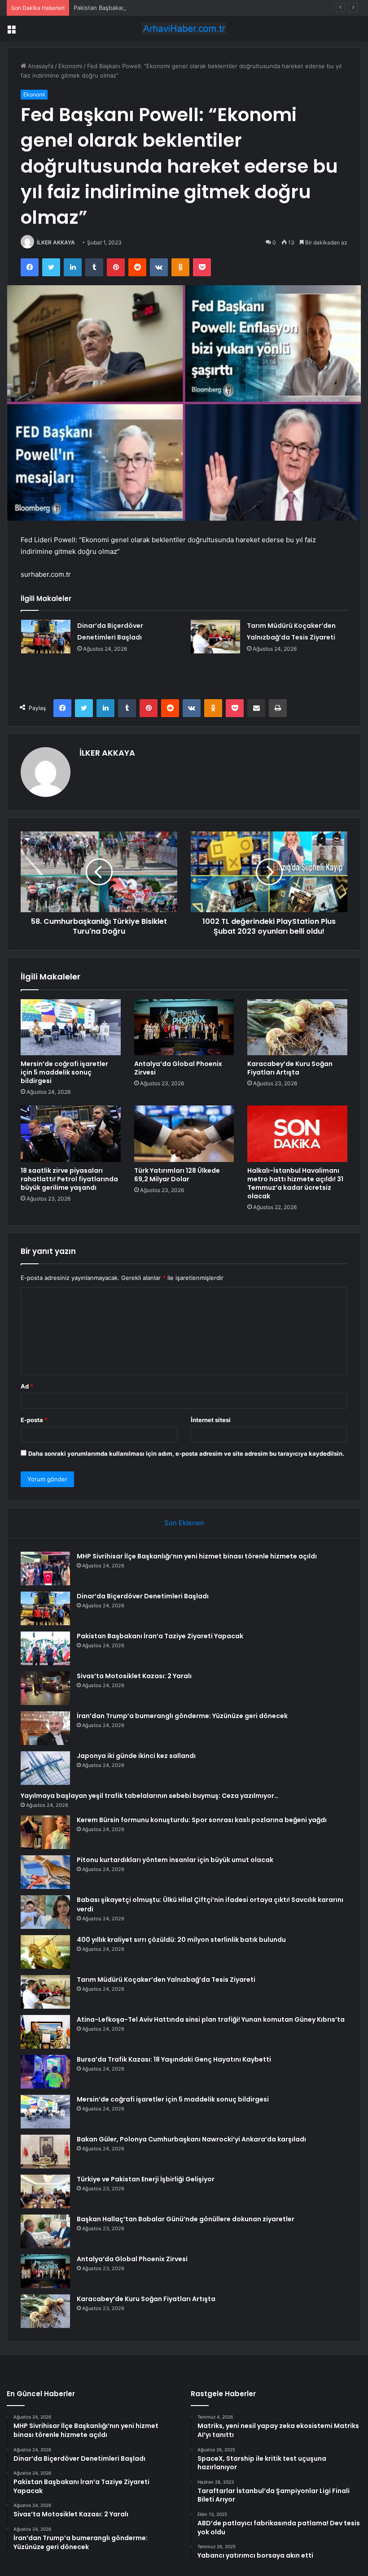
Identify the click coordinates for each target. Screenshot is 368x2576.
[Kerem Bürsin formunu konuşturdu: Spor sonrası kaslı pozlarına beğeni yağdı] (45, 1832)
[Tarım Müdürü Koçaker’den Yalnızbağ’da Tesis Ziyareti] (215, 637)
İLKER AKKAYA (56, 242)
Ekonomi (70, 66)
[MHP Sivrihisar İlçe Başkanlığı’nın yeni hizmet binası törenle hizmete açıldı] (45, 1569)
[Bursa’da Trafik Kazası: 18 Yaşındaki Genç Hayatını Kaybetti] (45, 2072)
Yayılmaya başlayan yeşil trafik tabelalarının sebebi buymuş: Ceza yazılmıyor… (150, 1796)
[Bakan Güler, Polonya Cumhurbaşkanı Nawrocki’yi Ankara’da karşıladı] (45, 2152)
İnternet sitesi (211, 1420)
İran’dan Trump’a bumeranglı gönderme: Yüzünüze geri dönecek (182, 1716)
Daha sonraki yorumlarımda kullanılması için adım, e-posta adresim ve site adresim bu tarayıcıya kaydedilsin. (186, 1453)
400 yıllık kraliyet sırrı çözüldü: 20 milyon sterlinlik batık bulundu (181, 1940)
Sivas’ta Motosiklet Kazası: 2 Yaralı (134, 1676)
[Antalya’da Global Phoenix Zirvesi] (184, 1027)
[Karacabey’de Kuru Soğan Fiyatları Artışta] (297, 1027)
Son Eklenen (184, 1523)
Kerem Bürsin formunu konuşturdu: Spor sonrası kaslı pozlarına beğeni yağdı (202, 1820)
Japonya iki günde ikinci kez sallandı (136, 1756)
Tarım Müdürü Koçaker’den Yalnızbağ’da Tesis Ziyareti (166, 1980)
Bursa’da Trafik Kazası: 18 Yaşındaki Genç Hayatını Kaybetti (174, 2059)
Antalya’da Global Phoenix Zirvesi (178, 1068)
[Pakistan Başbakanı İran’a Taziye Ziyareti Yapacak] (45, 1648)
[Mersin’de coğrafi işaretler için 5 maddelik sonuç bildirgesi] (71, 1027)
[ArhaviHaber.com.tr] (184, 28)
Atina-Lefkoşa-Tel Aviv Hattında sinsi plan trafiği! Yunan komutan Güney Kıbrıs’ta (211, 2019)
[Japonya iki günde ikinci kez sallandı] (45, 1768)
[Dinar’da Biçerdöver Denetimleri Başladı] (46, 637)
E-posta (34, 1420)
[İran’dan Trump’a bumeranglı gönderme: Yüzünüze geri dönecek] (45, 1728)
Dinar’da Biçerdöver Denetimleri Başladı (143, 1596)
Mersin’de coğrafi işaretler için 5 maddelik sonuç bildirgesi (64, 1072)
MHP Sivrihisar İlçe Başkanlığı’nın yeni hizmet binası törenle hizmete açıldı (197, 1556)
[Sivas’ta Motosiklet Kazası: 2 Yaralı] (45, 1688)
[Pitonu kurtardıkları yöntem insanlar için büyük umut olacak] (45, 1872)
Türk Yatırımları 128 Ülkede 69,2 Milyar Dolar (177, 1175)
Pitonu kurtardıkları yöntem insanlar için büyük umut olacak (175, 1860)
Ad (27, 1386)
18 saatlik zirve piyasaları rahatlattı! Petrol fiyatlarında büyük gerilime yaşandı (69, 1179)
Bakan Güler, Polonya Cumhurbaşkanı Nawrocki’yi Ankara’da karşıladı (191, 2139)
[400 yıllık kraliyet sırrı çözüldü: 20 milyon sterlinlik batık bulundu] (45, 1952)
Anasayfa (40, 66)
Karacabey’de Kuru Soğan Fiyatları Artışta (290, 1068)
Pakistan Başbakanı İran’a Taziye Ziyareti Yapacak (141, 8)
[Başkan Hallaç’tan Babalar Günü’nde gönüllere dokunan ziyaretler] (45, 2231)
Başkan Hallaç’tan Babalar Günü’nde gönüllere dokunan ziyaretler (186, 2219)
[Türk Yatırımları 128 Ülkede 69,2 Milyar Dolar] (184, 1134)
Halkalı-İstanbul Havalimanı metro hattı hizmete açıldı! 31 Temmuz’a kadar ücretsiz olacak (295, 1183)
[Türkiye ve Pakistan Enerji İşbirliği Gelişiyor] (45, 2191)
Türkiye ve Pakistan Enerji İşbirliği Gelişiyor (146, 2179)
